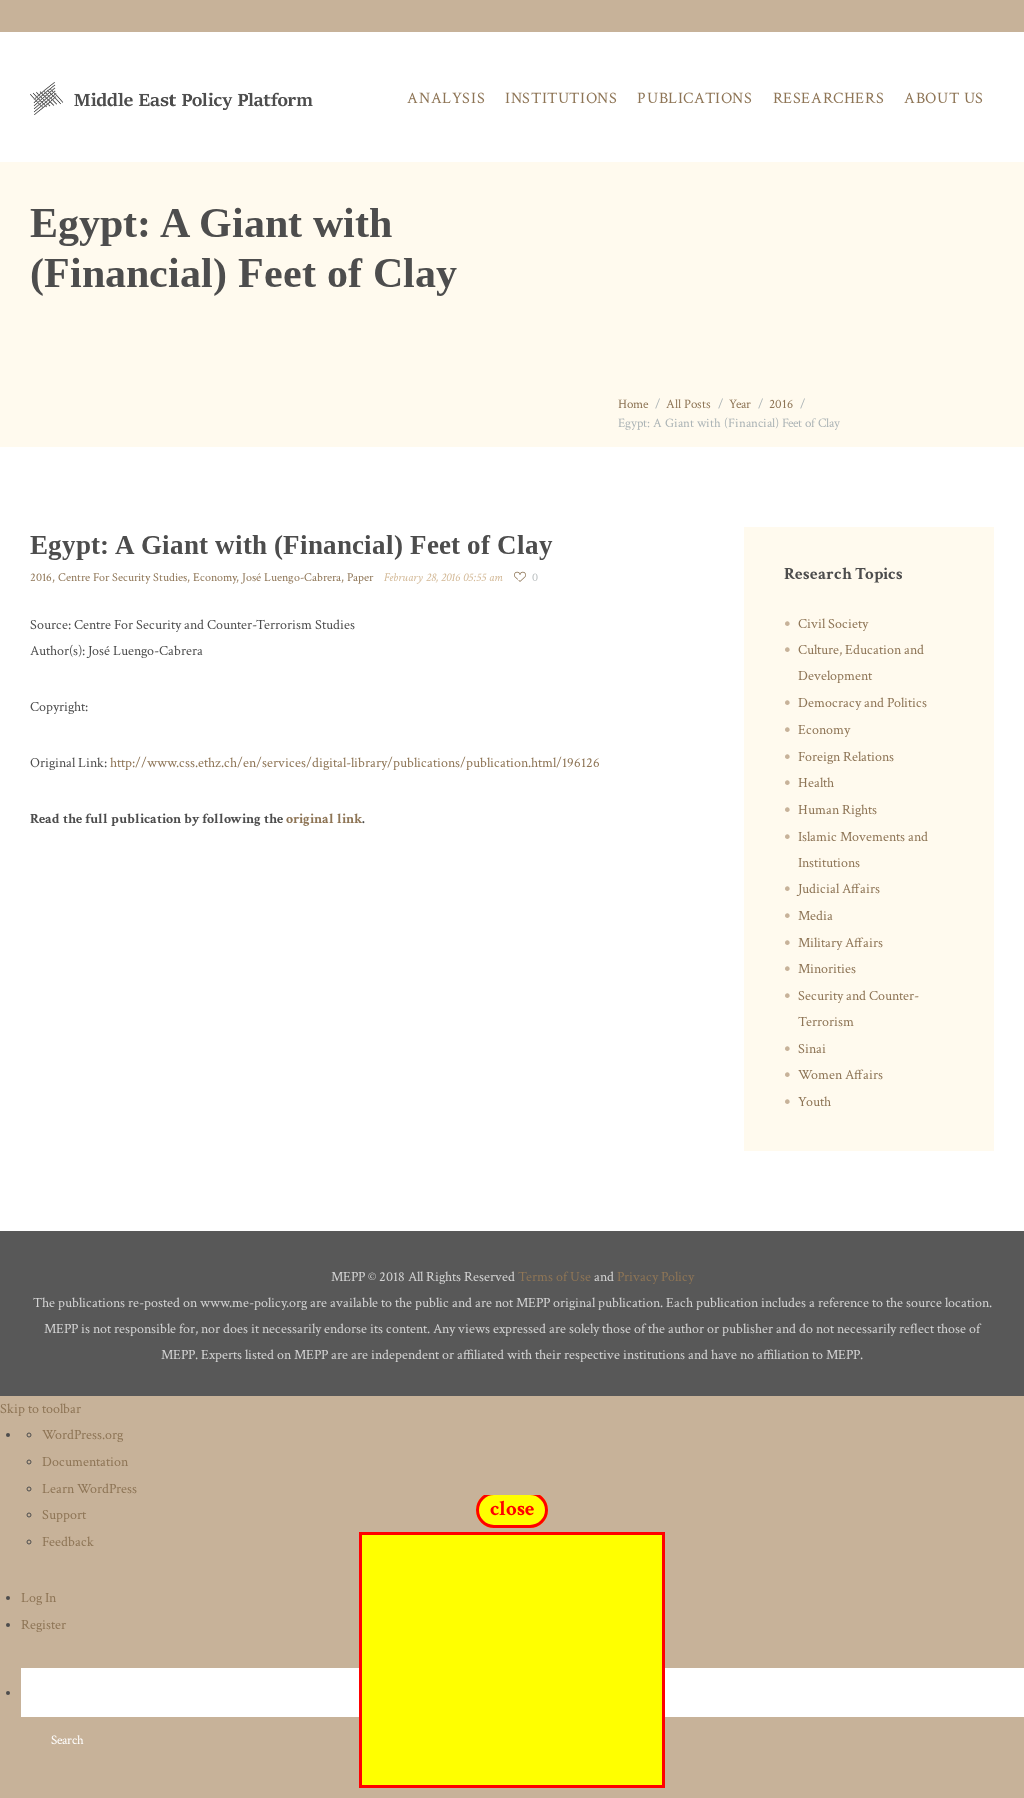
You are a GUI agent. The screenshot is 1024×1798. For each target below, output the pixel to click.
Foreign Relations (846, 757)
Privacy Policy (655, 1277)
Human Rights (837, 810)
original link (324, 819)
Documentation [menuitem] (85, 1462)
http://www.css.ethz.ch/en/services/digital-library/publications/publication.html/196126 (355, 763)
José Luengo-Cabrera (291, 577)
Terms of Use (554, 1277)
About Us (944, 98)
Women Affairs (840, 1075)
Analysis (446, 98)
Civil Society (833, 624)
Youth (814, 1102)
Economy (214, 577)
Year (740, 404)
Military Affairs (840, 943)
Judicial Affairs (839, 889)
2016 (781, 404)
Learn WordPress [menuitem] (89, 1489)
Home (633, 404)
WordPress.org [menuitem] (82, 1435)
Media (815, 916)
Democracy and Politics (862, 703)
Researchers (829, 98)
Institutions (561, 98)
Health (816, 783)
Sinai (812, 1049)
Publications (694, 98)
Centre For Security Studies (122, 577)
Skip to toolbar (40, 1409)
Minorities (827, 969)
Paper (360, 577)
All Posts (688, 404)
